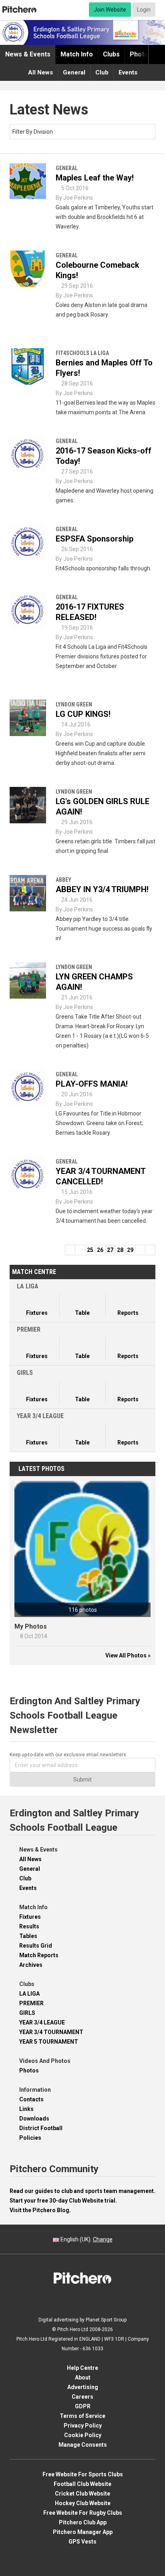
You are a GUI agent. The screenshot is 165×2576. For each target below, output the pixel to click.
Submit (82, 1780)
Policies (30, 2138)
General (74, 72)
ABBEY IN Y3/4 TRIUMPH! (102, 889)
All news (40, 72)
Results (29, 1926)
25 (90, 1250)
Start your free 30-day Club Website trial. (63, 2201)
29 (130, 1250)
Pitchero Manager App (83, 2532)
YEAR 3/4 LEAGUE (42, 2022)
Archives (31, 1965)
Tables (28, 1936)
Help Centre (82, 2368)
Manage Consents (83, 2445)
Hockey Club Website (83, 2503)
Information (35, 2090)
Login (144, 10)
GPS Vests (82, 2542)
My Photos (31, 1626)
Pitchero (19, 10)
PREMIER (31, 2003)
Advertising (83, 2387)
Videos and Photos (45, 2061)
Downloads (34, 2119)
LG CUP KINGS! (83, 714)
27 (110, 1250)
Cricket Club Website (82, 2494)
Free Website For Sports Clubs (83, 2474)
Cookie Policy (83, 2435)
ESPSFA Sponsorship (95, 539)
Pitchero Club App (83, 2522)
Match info (77, 54)
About (83, 2377)
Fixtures (30, 1917)
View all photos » (128, 1655)
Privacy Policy (83, 2426)
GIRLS (27, 2013)
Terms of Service (82, 2416)
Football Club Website (82, 2484)
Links (26, 2109)
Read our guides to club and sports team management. (82, 2191)
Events (128, 72)
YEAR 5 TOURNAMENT (49, 2042)
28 (120, 1250)
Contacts (31, 2099)
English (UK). (86, 2239)
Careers (82, 2397)
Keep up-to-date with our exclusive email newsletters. (68, 1755)
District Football (41, 2128)
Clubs (111, 54)
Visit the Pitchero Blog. (40, 2210)
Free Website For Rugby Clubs (83, 2513)
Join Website (110, 10)
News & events (28, 54)
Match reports (39, 1955)
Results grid (36, 1946)
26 (100, 1250)
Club (102, 72)
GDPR (83, 2406)
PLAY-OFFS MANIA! (92, 1084)
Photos (141, 54)
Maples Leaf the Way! (95, 178)
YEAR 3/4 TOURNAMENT (51, 2032)
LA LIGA (29, 1994)
